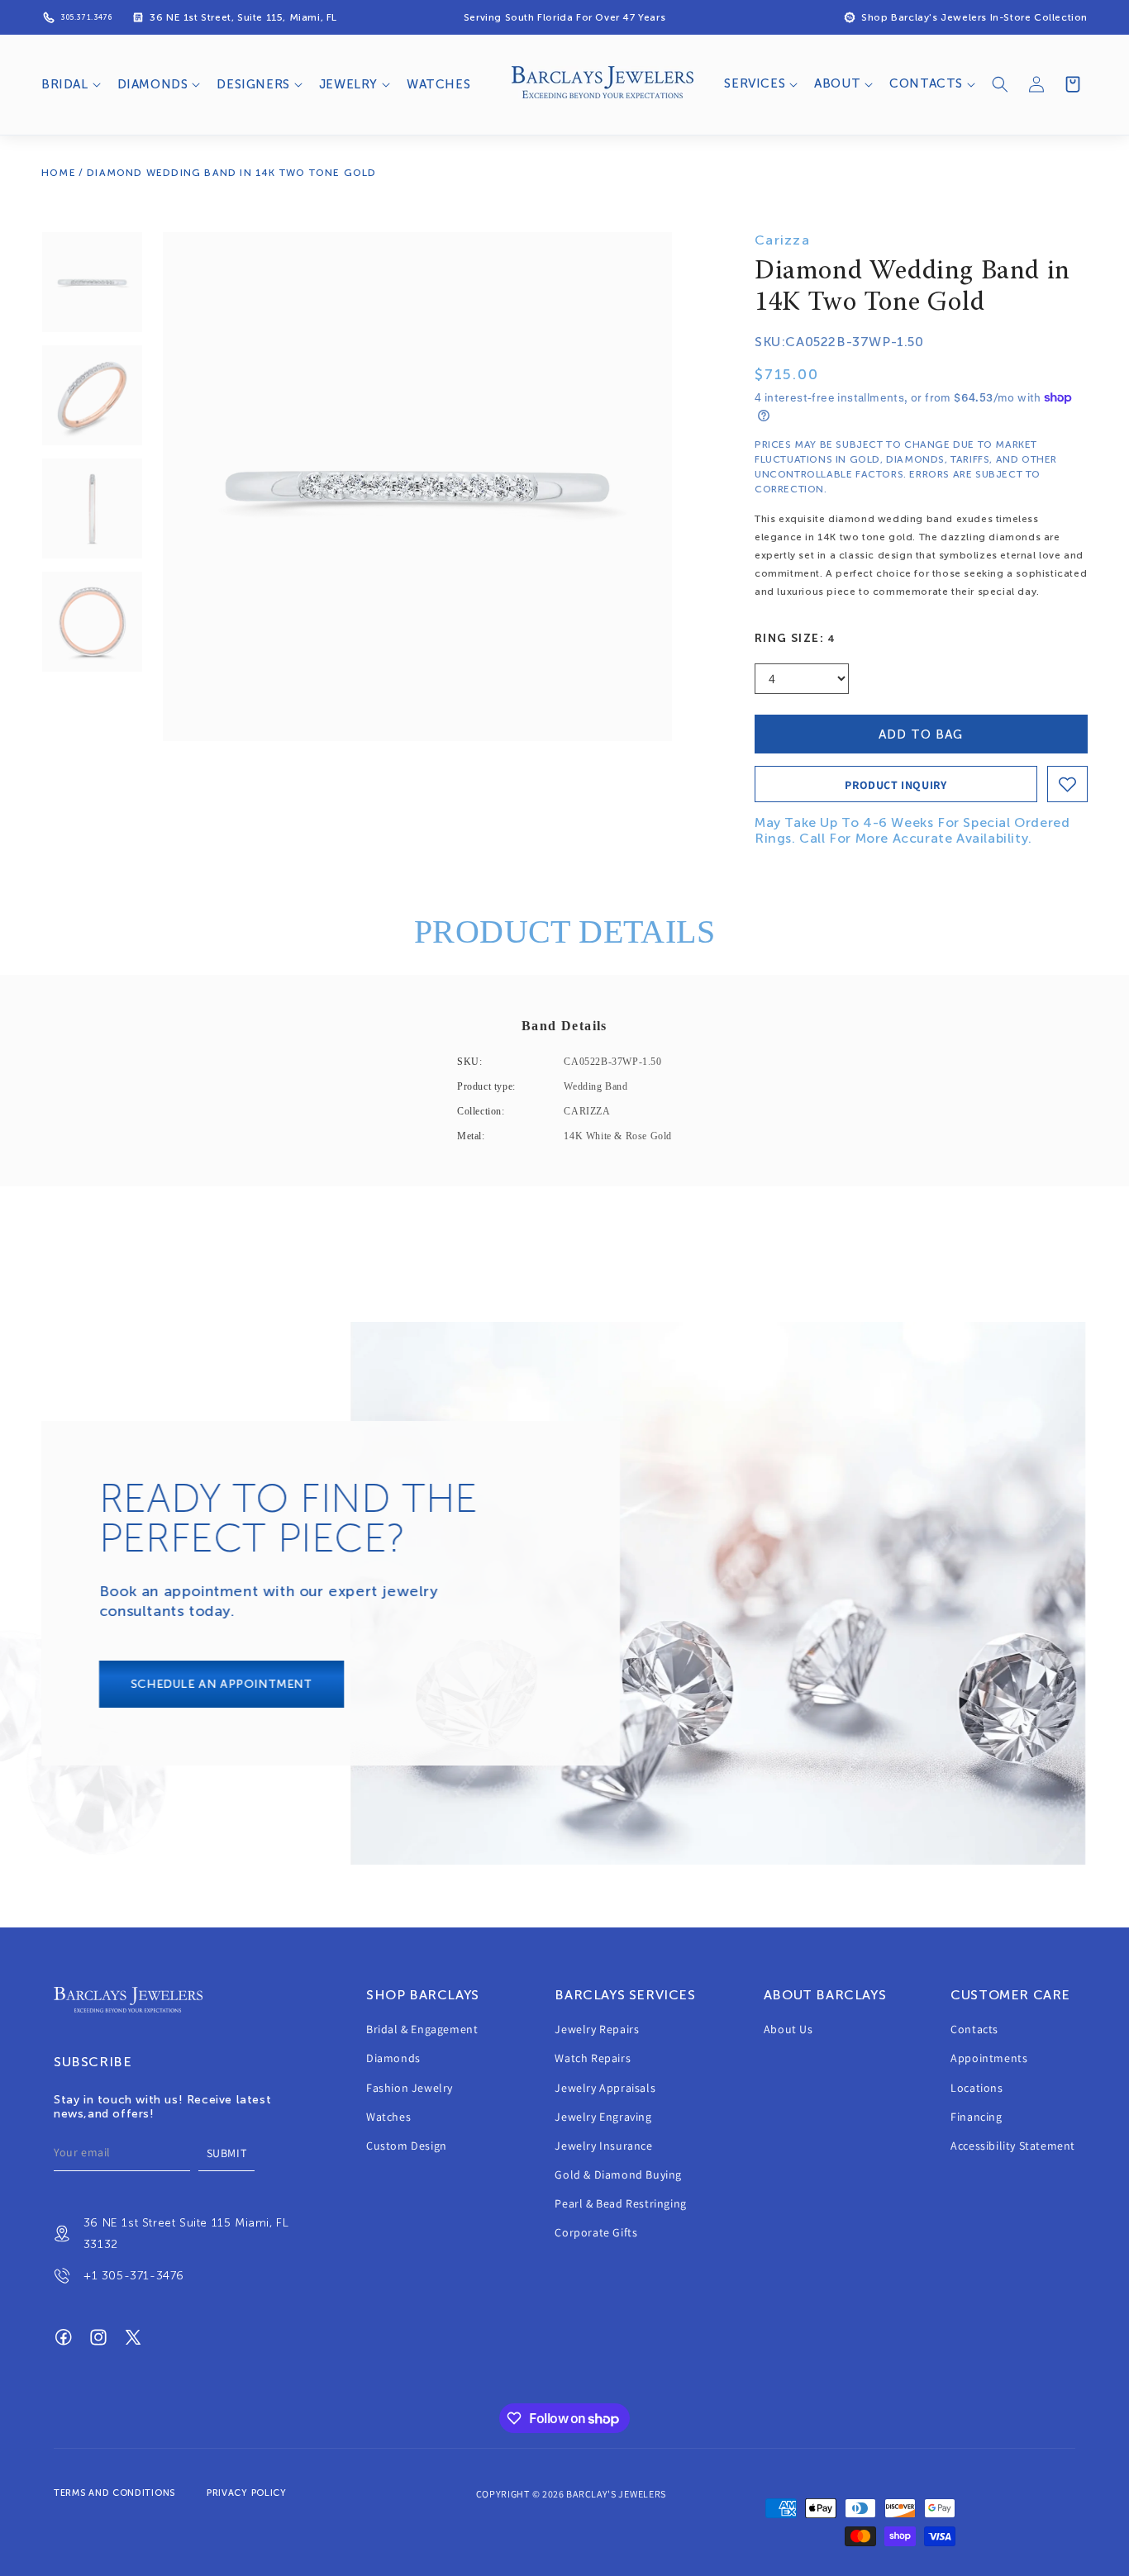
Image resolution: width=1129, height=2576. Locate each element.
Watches (388, 2117)
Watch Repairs (593, 2059)
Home (59, 173)
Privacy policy (247, 2493)
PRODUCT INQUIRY (896, 785)
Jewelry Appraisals (605, 2088)
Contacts (974, 2029)
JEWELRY (348, 84)
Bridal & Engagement (422, 2029)
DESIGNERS (253, 84)
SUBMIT (227, 2153)
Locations (977, 2088)
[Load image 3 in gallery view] (92, 509)
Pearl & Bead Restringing (620, 2204)
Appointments (989, 2059)
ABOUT (837, 83)
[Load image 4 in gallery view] (92, 622)
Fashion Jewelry (410, 2088)
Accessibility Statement (1013, 2146)
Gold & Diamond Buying (618, 2174)
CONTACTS (926, 83)
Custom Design (407, 2146)
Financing (976, 2117)
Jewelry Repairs (597, 2029)
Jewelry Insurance (603, 2146)
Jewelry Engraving (603, 2117)
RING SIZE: (796, 638)
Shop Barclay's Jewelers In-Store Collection (974, 17)
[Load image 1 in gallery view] (92, 282)
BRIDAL (65, 84)
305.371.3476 (86, 17)
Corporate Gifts (596, 2233)
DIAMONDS (153, 84)
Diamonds (393, 2059)
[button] (69, 85)
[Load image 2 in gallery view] (92, 395)
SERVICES (755, 83)
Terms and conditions (114, 2493)
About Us (788, 2029)
